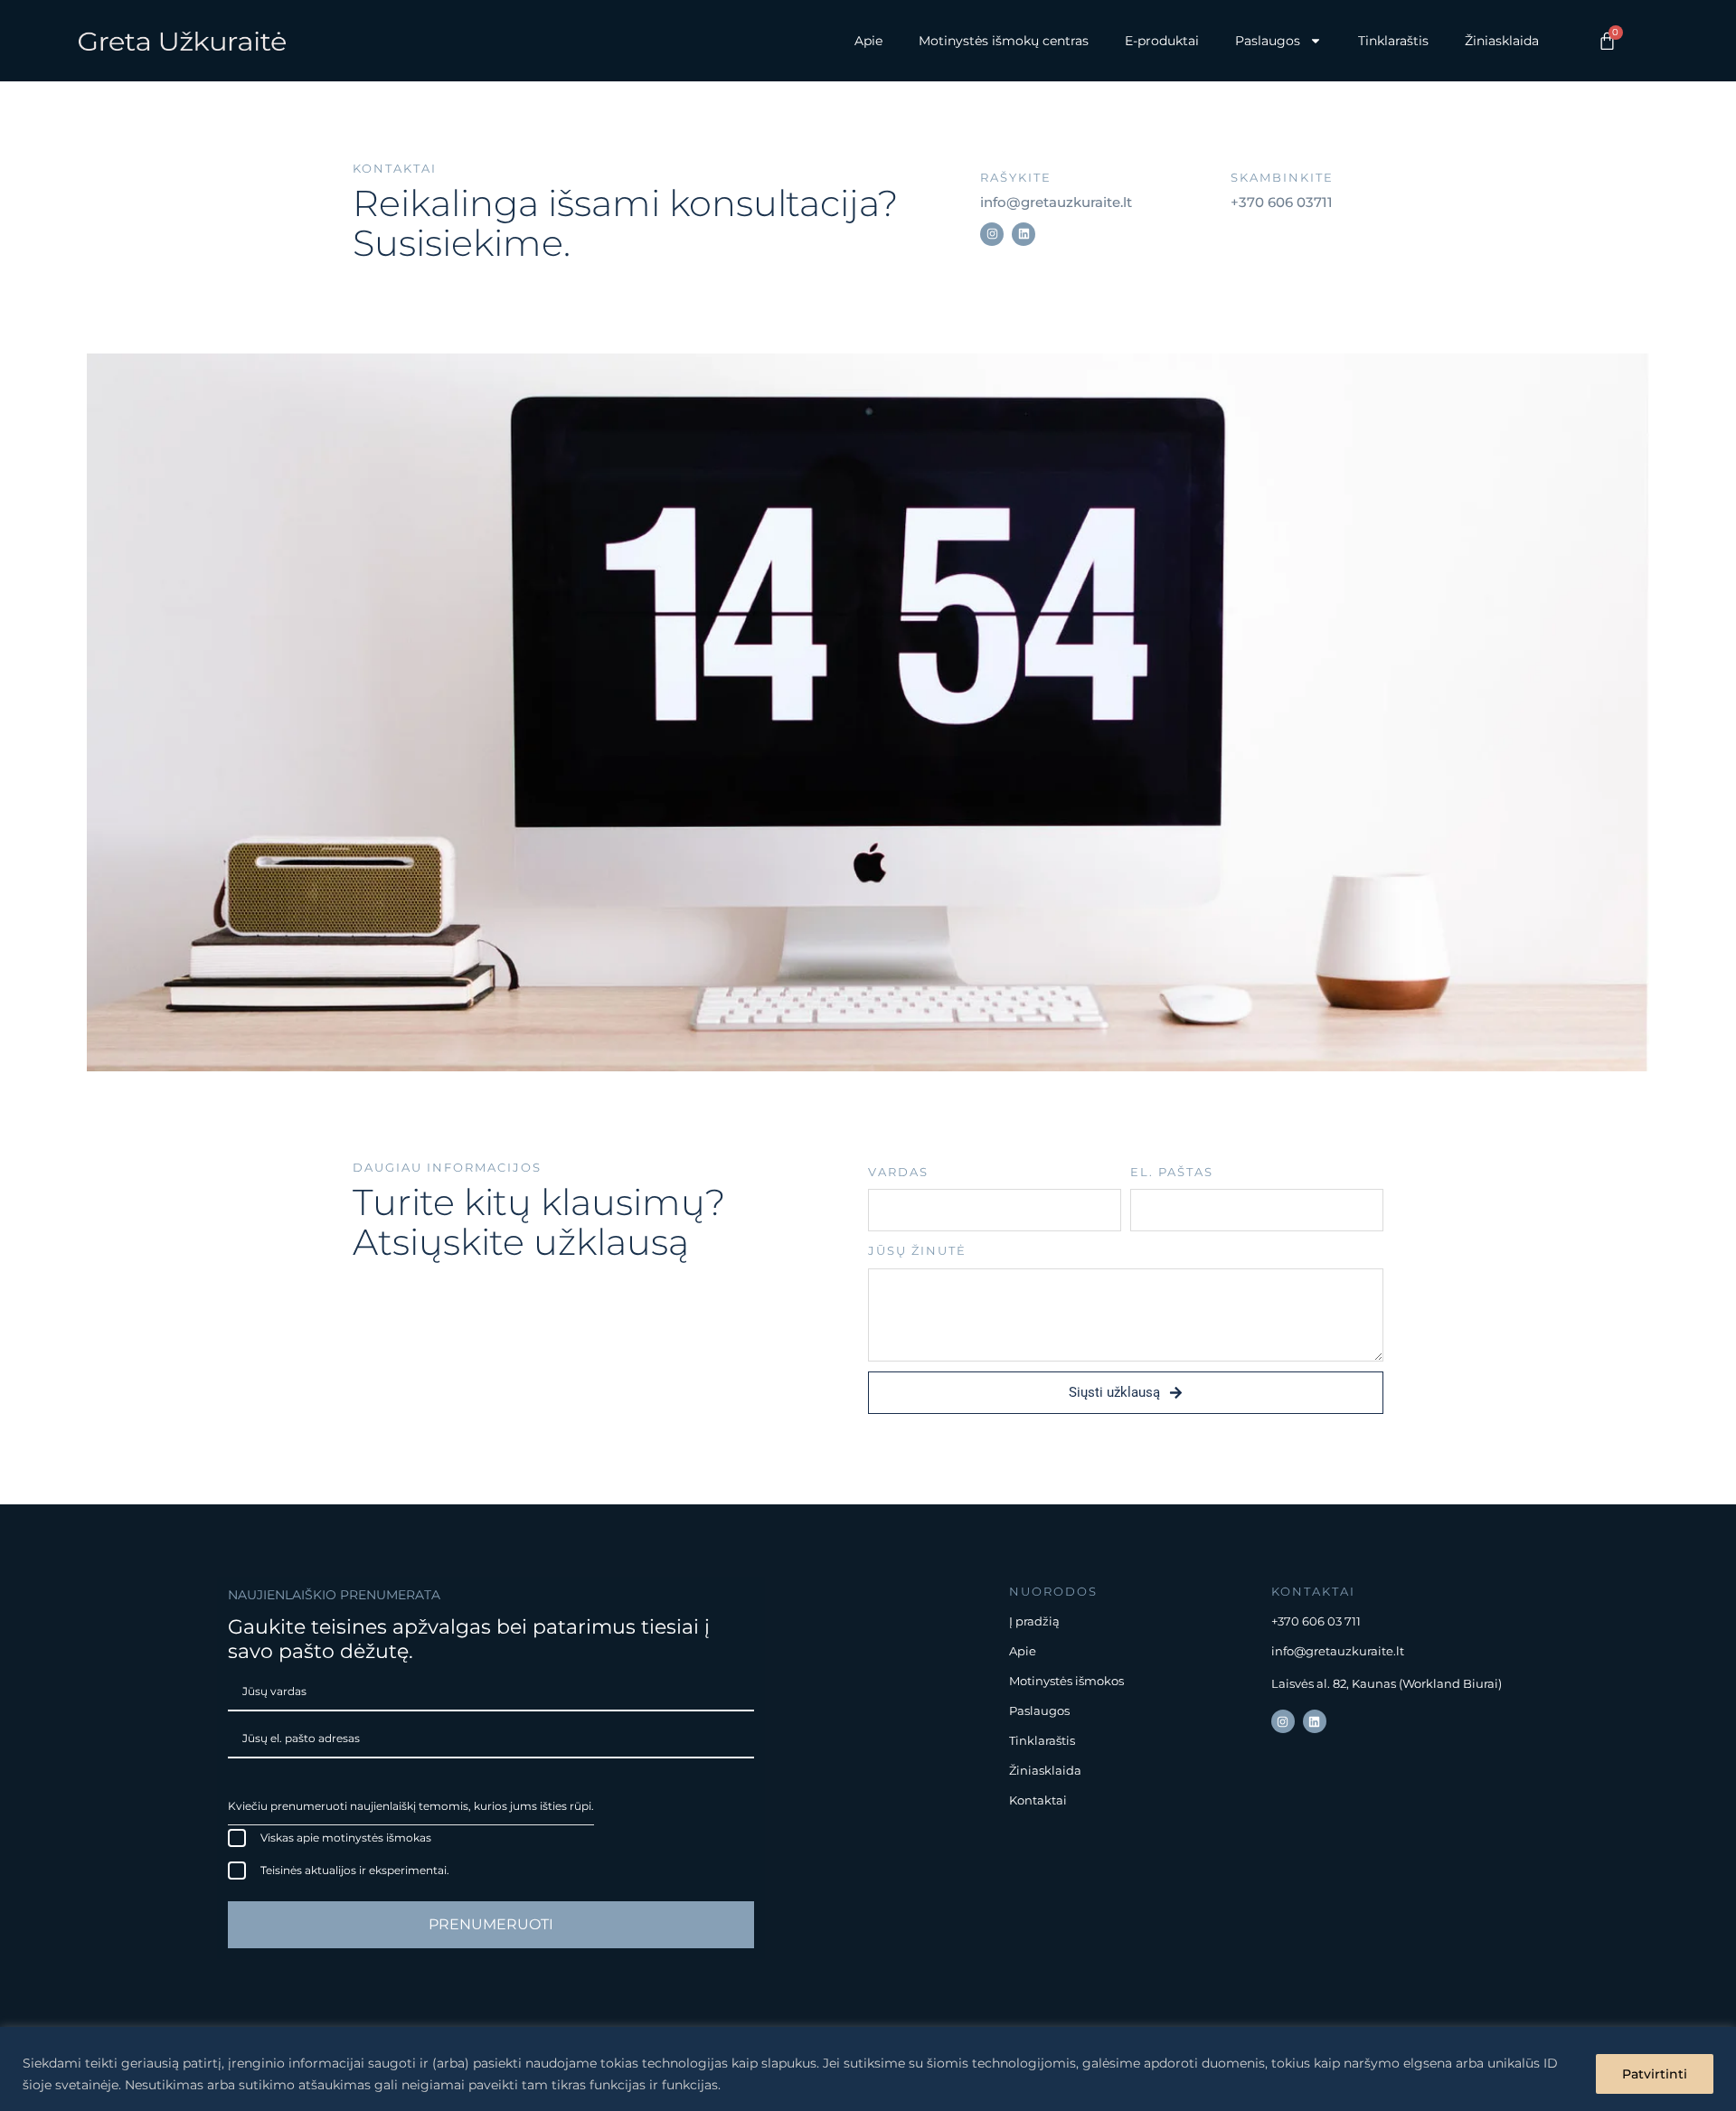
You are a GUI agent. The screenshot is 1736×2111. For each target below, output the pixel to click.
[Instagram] (992, 234)
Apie (868, 41)
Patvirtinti (1655, 2074)
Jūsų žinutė (917, 1250)
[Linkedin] (1024, 234)
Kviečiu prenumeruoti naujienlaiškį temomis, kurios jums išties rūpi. (411, 1806)
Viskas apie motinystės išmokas (346, 1838)
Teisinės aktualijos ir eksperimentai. (355, 1870)
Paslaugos (1039, 1710)
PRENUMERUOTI (491, 1924)
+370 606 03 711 (1316, 1621)
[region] (868, 2069)
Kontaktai (1038, 1800)
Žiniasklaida (1502, 41)
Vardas (898, 1172)
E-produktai (1162, 41)
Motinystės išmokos (1066, 1681)
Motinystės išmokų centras (1004, 41)
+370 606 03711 (1282, 202)
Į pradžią (1034, 1621)
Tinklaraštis (1393, 41)
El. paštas (1172, 1172)
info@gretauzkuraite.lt (1056, 202)
